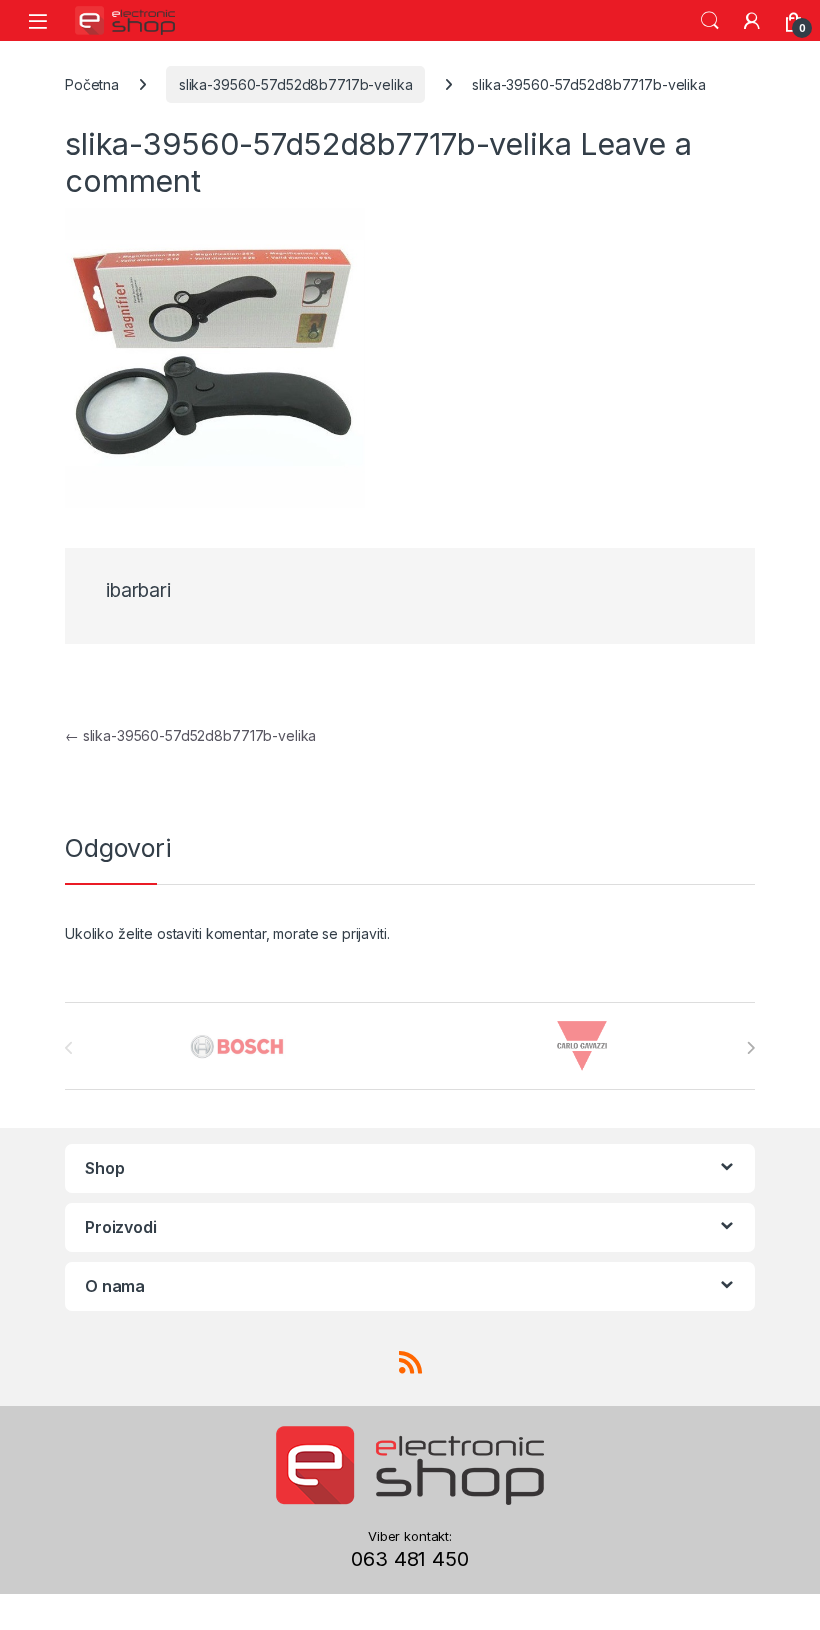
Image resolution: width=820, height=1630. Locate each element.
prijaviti (364, 933)
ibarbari (138, 590)
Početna (92, 84)
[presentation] (750, 1048)
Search (710, 21)
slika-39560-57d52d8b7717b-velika (296, 84)
